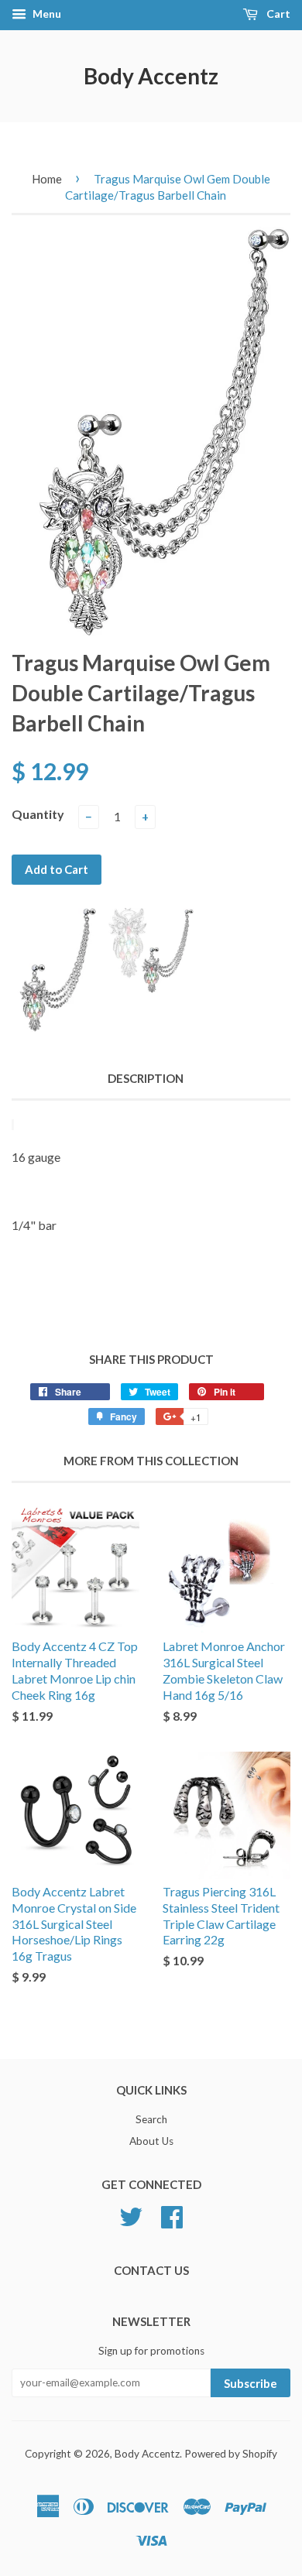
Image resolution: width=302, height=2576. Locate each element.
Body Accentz (151, 76)
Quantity (38, 814)
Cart (277, 14)
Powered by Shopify (231, 2454)
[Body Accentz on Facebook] (172, 2215)
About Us (151, 2141)
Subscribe (251, 2383)
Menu (46, 14)
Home (47, 179)
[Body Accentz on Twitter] (131, 2215)
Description (146, 1078)
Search (151, 2119)
